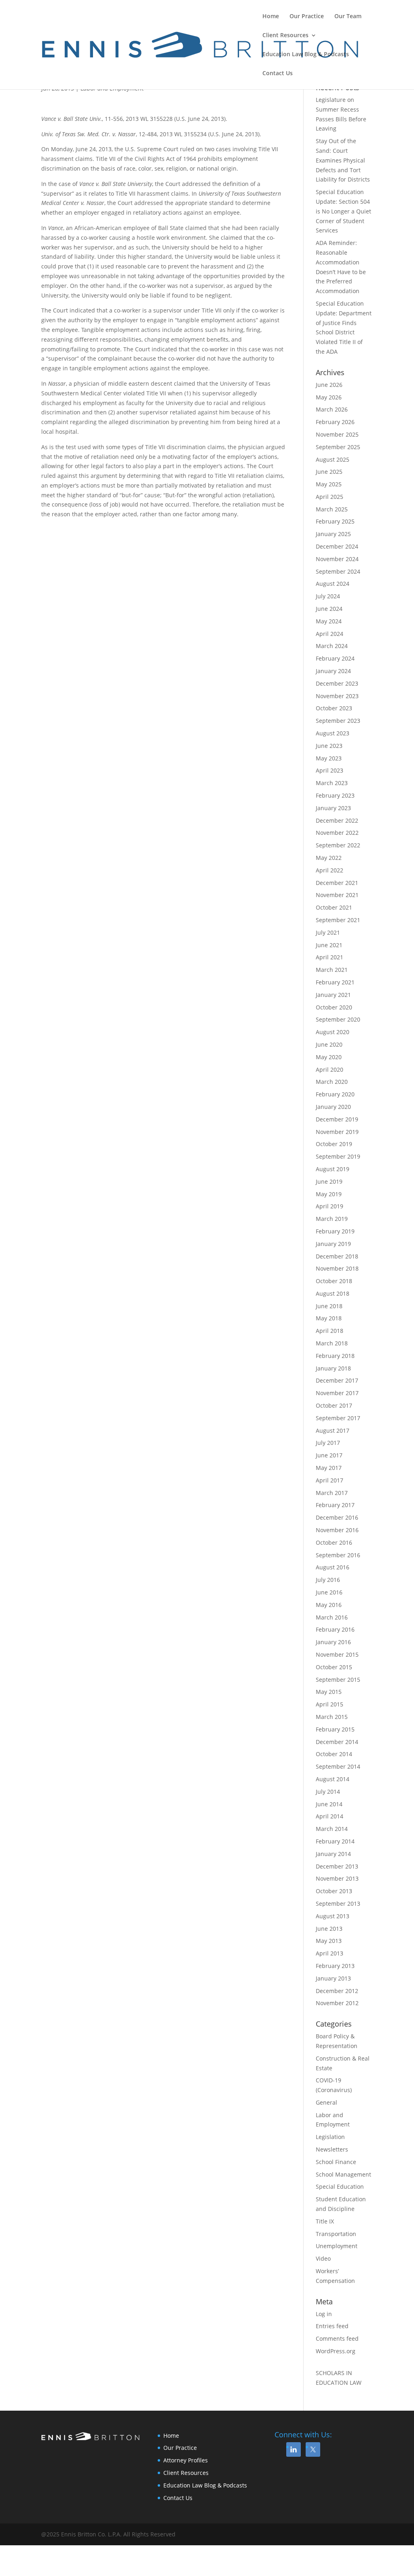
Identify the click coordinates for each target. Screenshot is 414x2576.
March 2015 (332, 1717)
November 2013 (337, 1878)
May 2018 (329, 1318)
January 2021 (333, 995)
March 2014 (332, 1829)
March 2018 (332, 1343)
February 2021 (335, 982)
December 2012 (337, 1991)
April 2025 (330, 497)
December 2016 (337, 1517)
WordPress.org (336, 2351)
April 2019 (330, 1206)
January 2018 (333, 1368)
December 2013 (337, 1866)
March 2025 (332, 509)
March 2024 (332, 646)
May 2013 (329, 1941)
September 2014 (338, 1766)
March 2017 (332, 1493)
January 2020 (333, 1107)
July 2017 (328, 1443)
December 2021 (337, 883)
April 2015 (330, 1704)
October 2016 (334, 1542)
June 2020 (329, 1044)
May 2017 (329, 1468)
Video (323, 2258)
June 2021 (329, 945)
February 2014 (335, 1841)
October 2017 (334, 1405)
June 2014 (329, 1804)
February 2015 (335, 1729)
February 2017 (335, 1505)
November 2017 (337, 1393)
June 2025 (329, 472)
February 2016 (335, 1629)
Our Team (348, 17)
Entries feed (332, 2326)
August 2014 (333, 1779)
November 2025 (337, 434)
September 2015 (338, 1680)
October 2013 (334, 1891)
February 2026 (335, 422)
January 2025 (333, 534)
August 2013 (333, 1916)
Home (271, 17)
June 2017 (329, 1455)
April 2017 (330, 1480)
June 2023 (329, 746)
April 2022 (330, 870)
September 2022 (338, 845)
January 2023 (333, 808)
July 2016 (328, 1580)
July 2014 (328, 1792)
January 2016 (333, 1642)
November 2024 (337, 559)
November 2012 (337, 2003)
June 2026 (329, 385)
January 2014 (333, 1854)
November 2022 (337, 833)
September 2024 (338, 571)
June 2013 (329, 1929)
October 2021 (334, 907)
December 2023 (337, 683)
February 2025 (335, 521)
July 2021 (328, 932)
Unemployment (337, 2246)
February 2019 (335, 1231)
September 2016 (338, 1555)
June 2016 (329, 1592)
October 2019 (334, 1144)
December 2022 (337, 820)
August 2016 (333, 1567)
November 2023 (337, 696)
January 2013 (333, 1978)
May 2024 (329, 621)
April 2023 (330, 770)
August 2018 (333, 1293)
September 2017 (338, 1418)
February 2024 (335, 658)
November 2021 (337, 895)
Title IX (325, 2221)
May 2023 (329, 758)
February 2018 (335, 1356)
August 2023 (333, 733)
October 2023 (334, 708)
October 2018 (334, 1281)
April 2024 (330, 634)
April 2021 (330, 957)
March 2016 (332, 1617)
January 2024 (333, 671)
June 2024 (329, 609)
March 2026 (332, 409)
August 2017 (333, 1431)
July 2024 (328, 596)
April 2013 (330, 1953)
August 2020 (333, 1032)
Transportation (336, 2234)
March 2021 (332, 970)
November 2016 (337, 1530)
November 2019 (337, 1132)
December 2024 (337, 546)
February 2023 (335, 795)
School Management (343, 2174)
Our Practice (307, 17)
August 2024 (333, 584)
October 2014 (334, 1754)
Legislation (330, 2137)
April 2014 (330, 1816)
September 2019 (338, 1156)
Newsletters (332, 2149)
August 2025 (333, 459)
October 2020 (334, 1007)
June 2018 (329, 1306)
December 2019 (337, 1119)
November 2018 (337, 1268)
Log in (324, 2314)
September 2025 (338, 447)
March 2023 (332, 783)
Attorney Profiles (186, 2460)
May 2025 (329, 484)
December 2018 (337, 1256)
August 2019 (333, 1169)
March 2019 (332, 1219)
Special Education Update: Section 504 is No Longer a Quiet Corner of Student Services (343, 211)
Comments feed (337, 2338)
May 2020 (329, 1057)
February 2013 (335, 1966)
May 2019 (329, 1194)
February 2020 (335, 1094)
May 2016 (329, 1605)
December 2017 (337, 1380)
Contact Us (278, 74)
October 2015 (334, 1667)
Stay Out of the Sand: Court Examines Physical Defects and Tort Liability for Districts (343, 160)
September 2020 (338, 1019)
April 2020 (330, 1069)
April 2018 (330, 1331)
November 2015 (337, 1654)
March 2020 (332, 1082)
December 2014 (337, 1742)
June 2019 (329, 1181)
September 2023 (338, 721)
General (326, 2102)
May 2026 (329, 397)
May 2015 (329, 1692)
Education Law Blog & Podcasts (306, 55)
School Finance (336, 2162)
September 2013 (338, 1903)
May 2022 (329, 858)
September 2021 (338, 920)
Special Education (340, 2186)
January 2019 (333, 1244)
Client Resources (285, 36)
